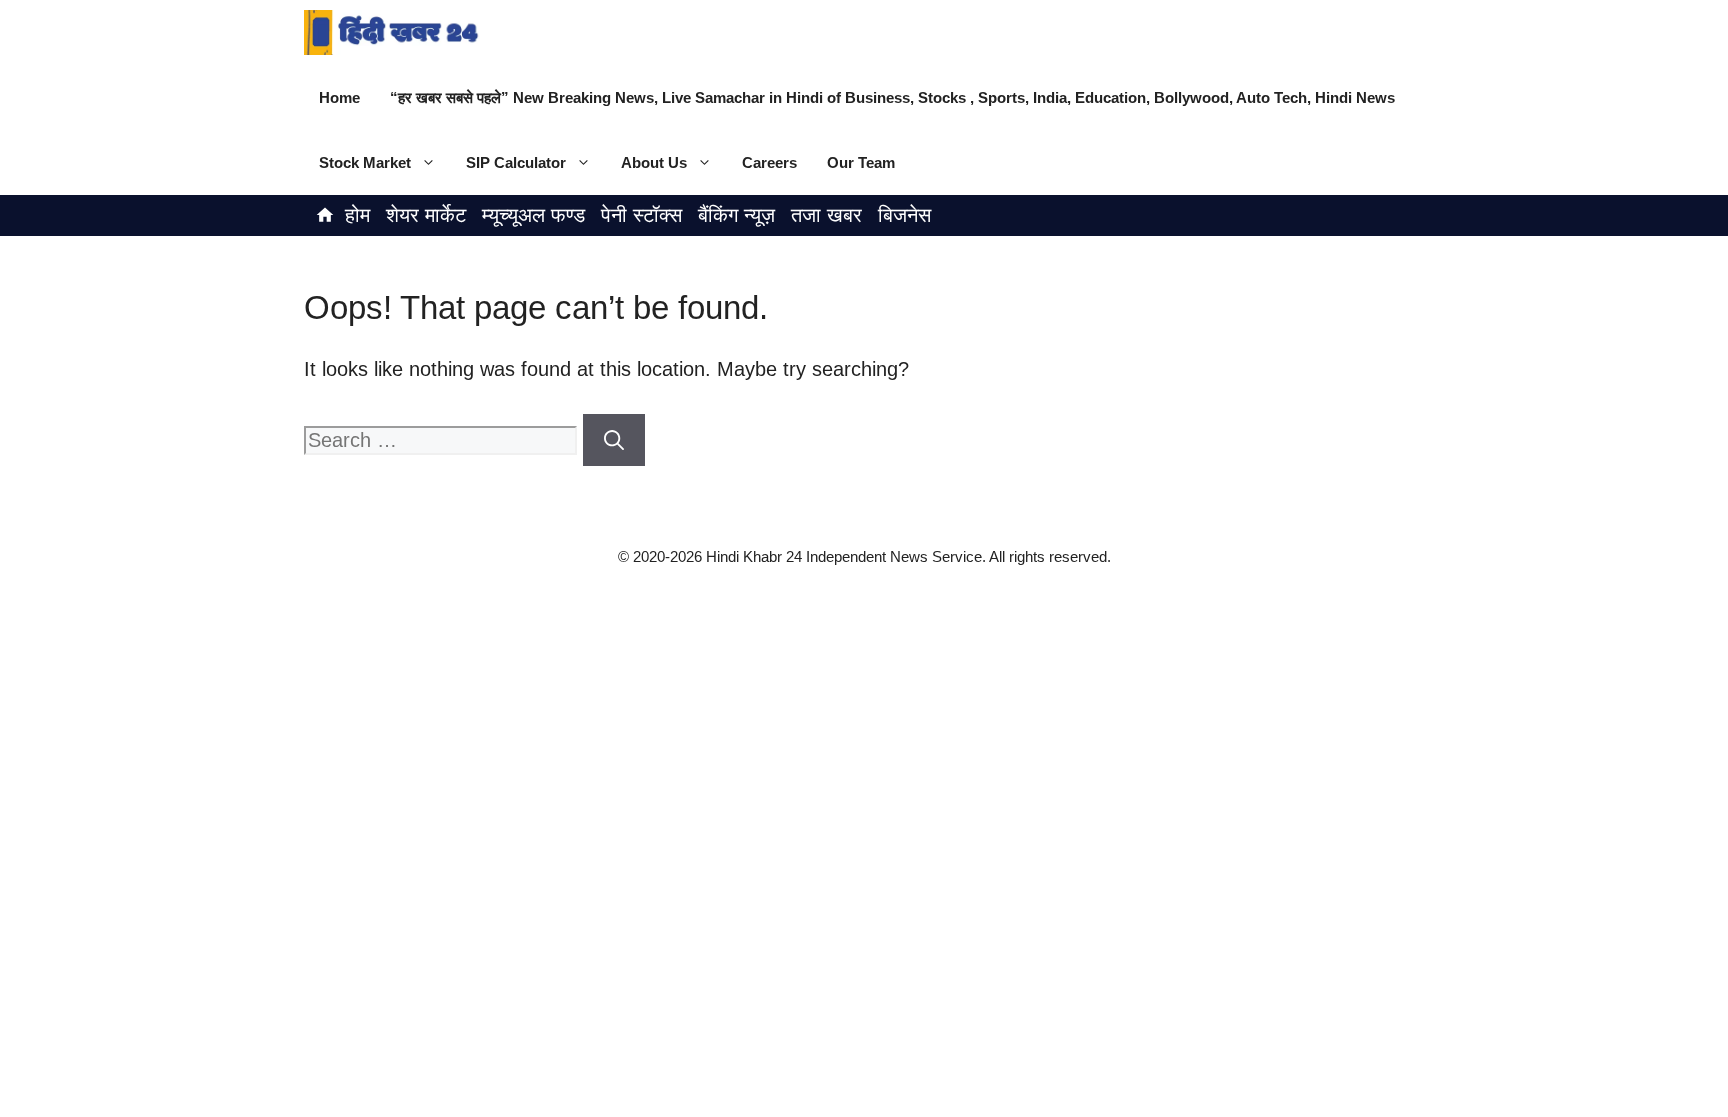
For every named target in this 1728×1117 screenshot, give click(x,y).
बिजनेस (904, 215)
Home (339, 97)
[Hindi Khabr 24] (392, 32)
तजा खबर (826, 215)
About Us (654, 162)
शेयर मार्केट (426, 215)
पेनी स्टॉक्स (641, 215)
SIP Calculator (516, 162)
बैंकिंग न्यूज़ (736, 215)
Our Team (861, 162)
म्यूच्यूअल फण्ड (533, 215)
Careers (769, 162)
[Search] (614, 440)
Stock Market (365, 162)
